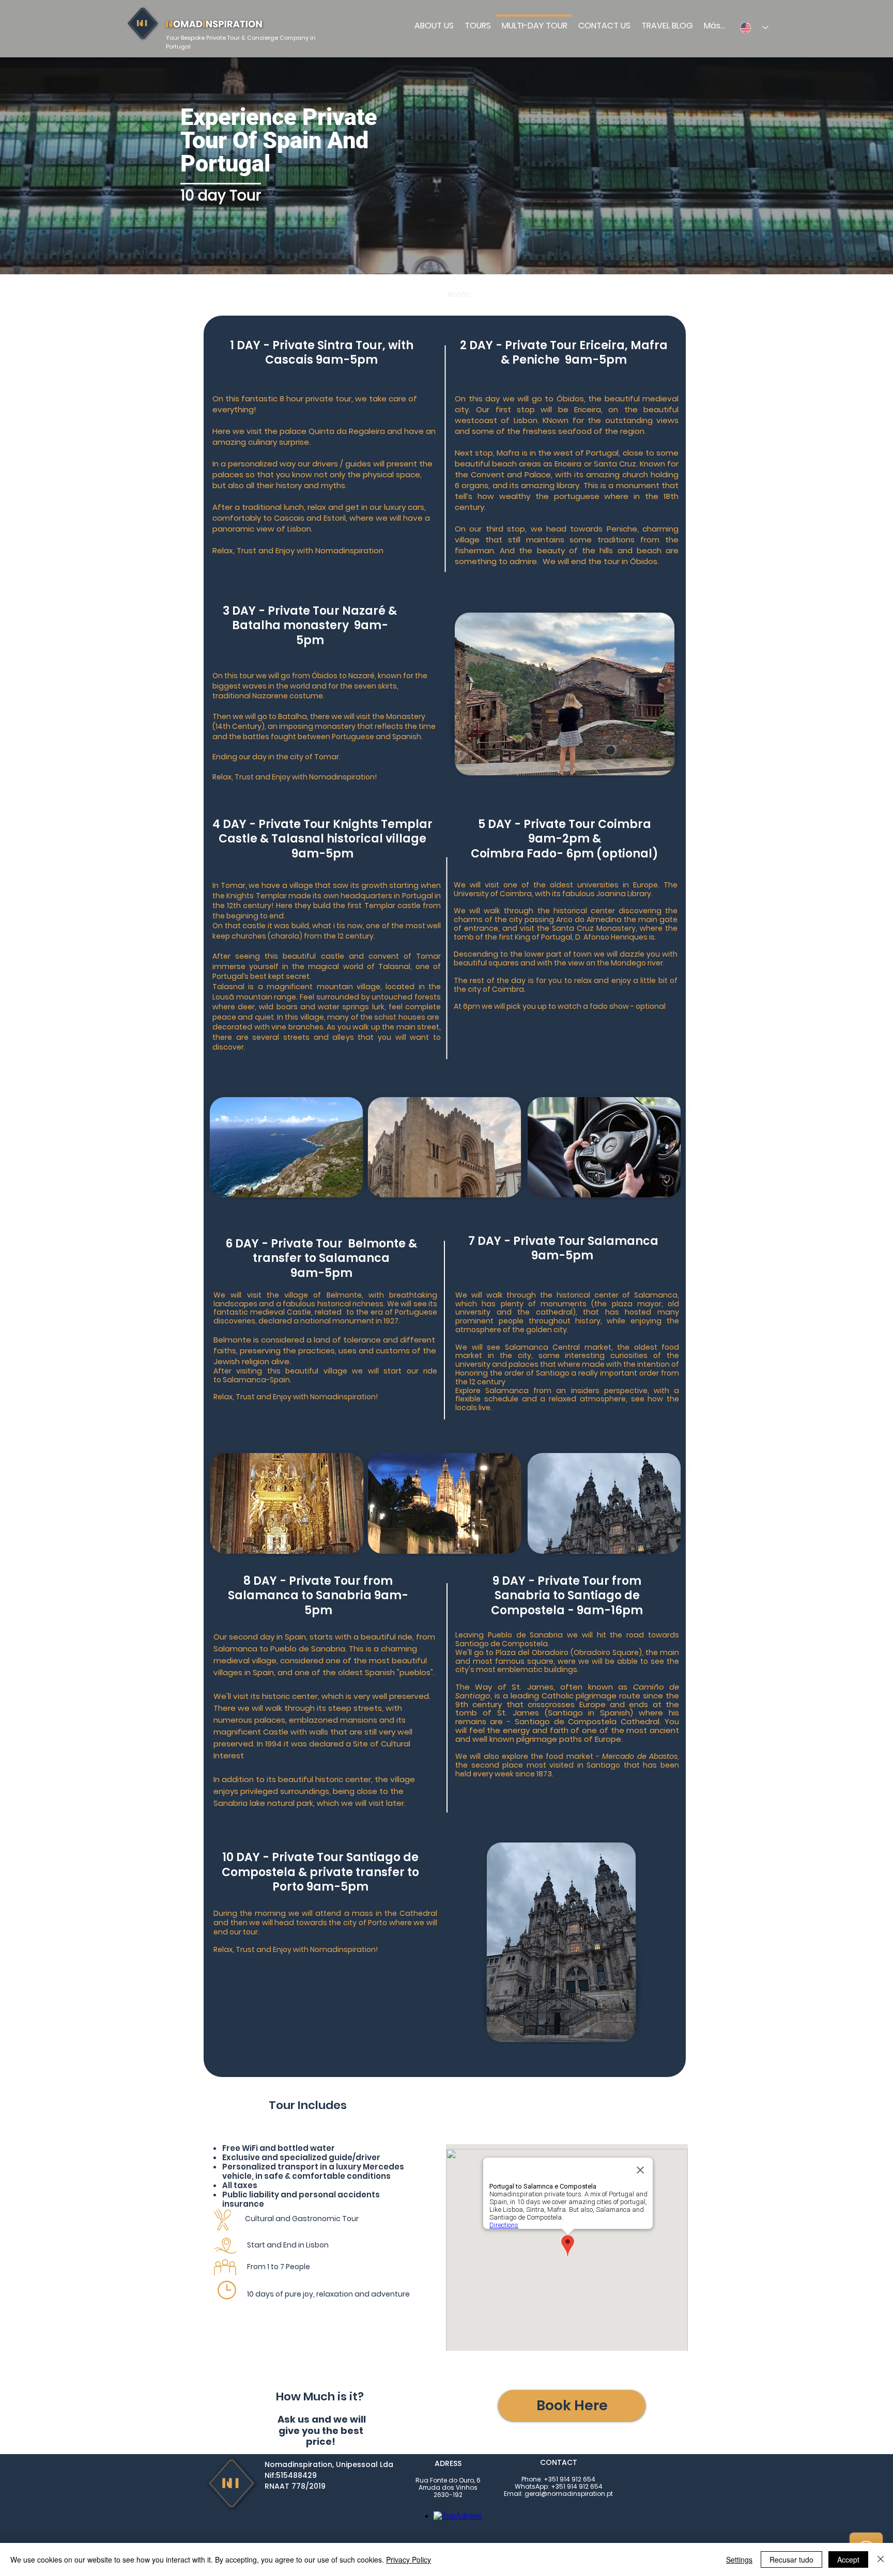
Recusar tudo (791, 2559)
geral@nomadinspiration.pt (569, 2494)
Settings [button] (739, 2559)
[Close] (881, 2559)
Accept (848, 2559)
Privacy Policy (409, 2559)
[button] (572, 2406)
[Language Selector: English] (751, 27)
